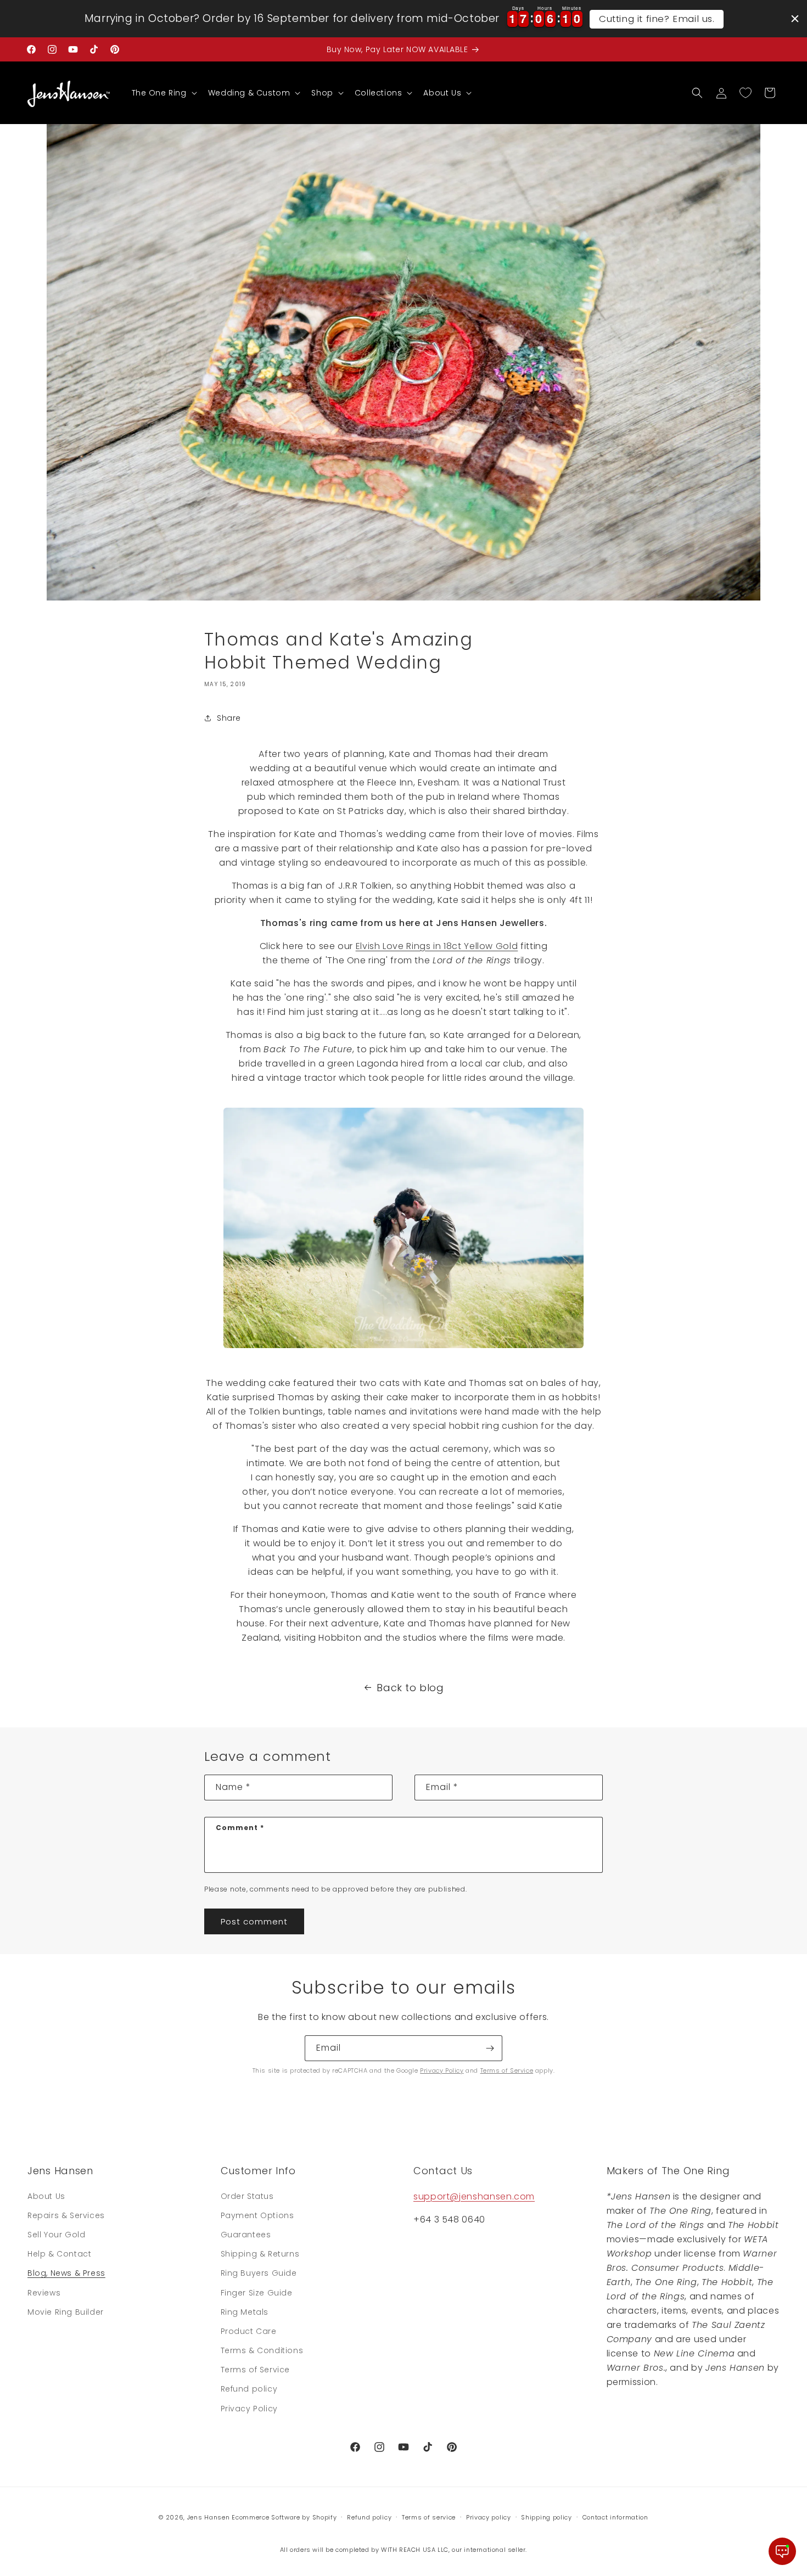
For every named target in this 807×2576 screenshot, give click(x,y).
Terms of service (429, 2517)
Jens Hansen (209, 2517)
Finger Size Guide (257, 2293)
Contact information (615, 2517)
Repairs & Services (66, 2215)
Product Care (249, 2331)
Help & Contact (59, 2254)
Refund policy (249, 2389)
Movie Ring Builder (66, 2312)
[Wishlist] (746, 93)
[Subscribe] (490, 2048)
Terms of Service (507, 2070)
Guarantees (246, 2235)
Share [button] (229, 718)
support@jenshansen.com (474, 2196)
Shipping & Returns (260, 2254)
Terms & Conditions (262, 2350)
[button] (163, 93)
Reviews (44, 2293)
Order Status (247, 2196)
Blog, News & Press (66, 2273)
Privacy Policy (442, 2070)
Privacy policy (489, 2517)
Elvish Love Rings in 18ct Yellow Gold (437, 946)
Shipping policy (547, 2517)
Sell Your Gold (56, 2235)
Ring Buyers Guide (259, 2273)
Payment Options (257, 2215)
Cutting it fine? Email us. (657, 19)
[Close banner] (795, 19)
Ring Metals (245, 2312)
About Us (46, 2196)
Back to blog (410, 1688)
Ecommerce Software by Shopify (284, 2517)
